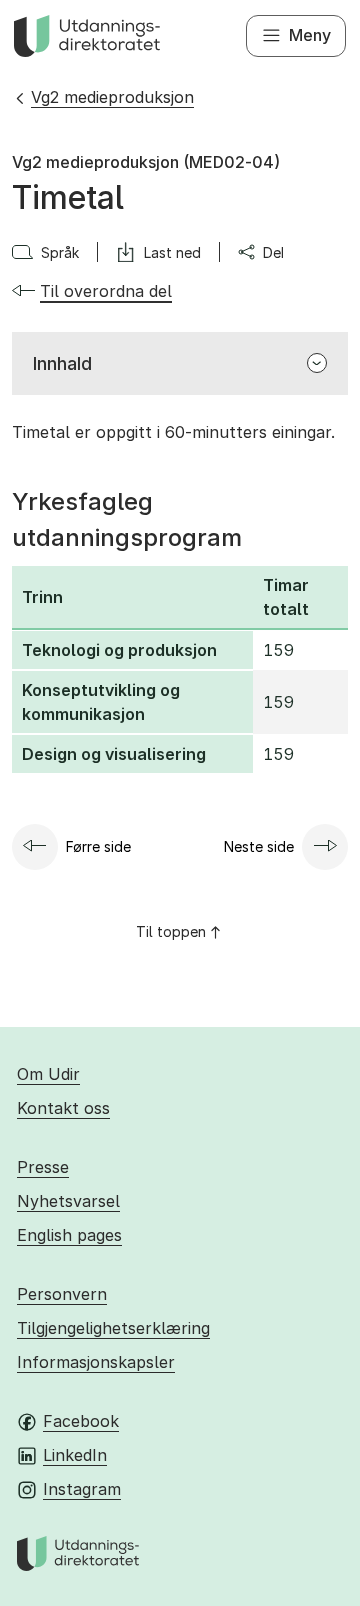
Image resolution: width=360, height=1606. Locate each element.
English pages (69, 1235)
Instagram (82, 1489)
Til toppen (171, 931)
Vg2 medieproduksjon (112, 97)
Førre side (98, 846)
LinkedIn (75, 1455)
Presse (43, 1167)
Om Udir (48, 1074)
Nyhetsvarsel (68, 1201)
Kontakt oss (63, 1108)
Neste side (259, 846)
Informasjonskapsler (96, 1362)
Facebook (81, 1421)
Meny (310, 35)
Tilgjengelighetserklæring (113, 1328)
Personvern (62, 1294)
